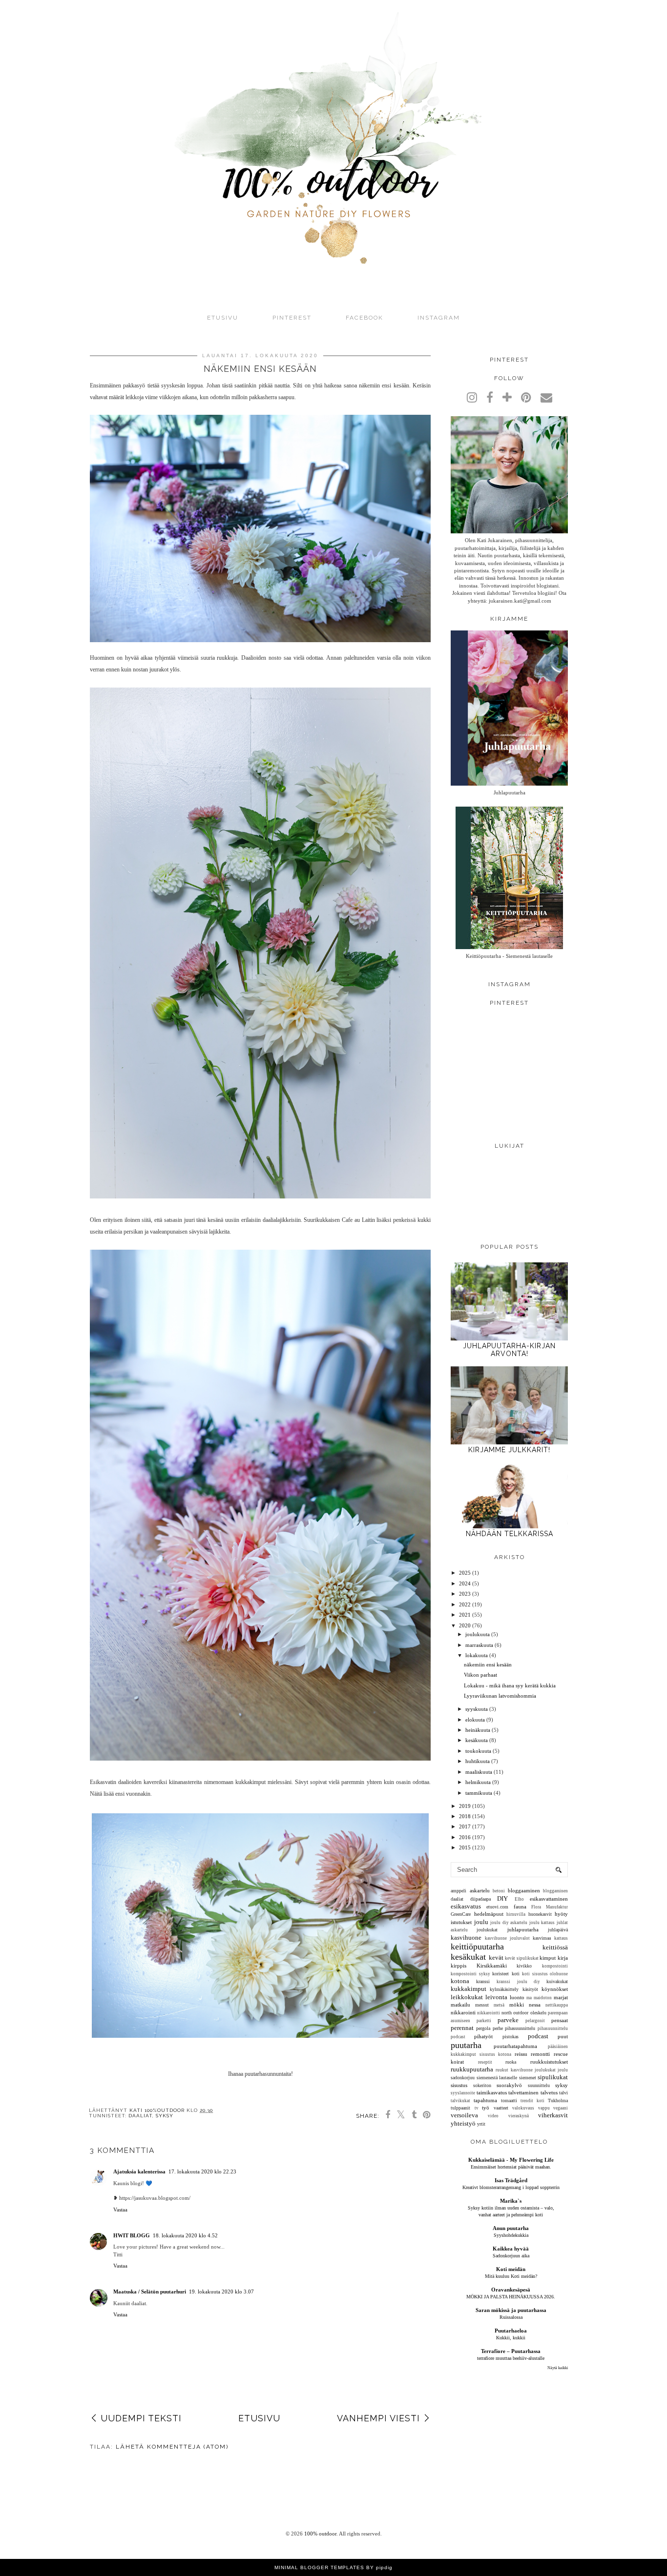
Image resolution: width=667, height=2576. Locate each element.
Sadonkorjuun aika (511, 2256)
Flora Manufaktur (550, 1907)
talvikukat (460, 2101)
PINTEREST (292, 318)
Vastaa (120, 2210)
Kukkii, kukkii (511, 2338)
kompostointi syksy (470, 1974)
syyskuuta (477, 1709)
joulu (481, 1922)
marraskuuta (479, 1645)
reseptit (485, 2062)
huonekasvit (540, 1914)
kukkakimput (469, 1989)
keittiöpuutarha (477, 1947)
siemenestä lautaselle (497, 2078)
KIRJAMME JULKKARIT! (509, 1450)
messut (482, 2005)
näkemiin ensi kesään (488, 1664)
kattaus (561, 1938)
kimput (548, 1958)
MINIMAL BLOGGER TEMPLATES (319, 2567)
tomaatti (509, 2100)
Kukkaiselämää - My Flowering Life (511, 2160)
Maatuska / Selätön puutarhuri (150, 2292)
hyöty (561, 1914)
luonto (517, 1997)
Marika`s (511, 2201)
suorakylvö (509, 2085)
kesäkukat (468, 1957)
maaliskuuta (479, 1772)
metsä (499, 2005)
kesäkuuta (477, 1740)
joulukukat (487, 1930)
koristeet (500, 1974)
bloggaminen (555, 1891)
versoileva (464, 2115)
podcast (538, 2036)
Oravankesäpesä (511, 2290)
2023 (465, 1594)
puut (563, 2036)
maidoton (543, 1998)
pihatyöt (483, 2036)
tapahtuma (485, 2100)
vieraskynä (519, 2116)
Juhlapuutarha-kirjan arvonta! (509, 1350)
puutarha (466, 2045)
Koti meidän (511, 2269)
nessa (535, 2005)
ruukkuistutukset (549, 2062)
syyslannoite (463, 2093)
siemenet (528, 2078)
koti (516, 1974)
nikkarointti (489, 2013)
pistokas (511, 2037)
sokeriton (482, 2085)
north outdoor (515, 2013)
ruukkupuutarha (472, 2069)
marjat (561, 1997)
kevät (496, 1957)
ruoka (511, 2062)
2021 (465, 1615)
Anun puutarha (511, 2228)
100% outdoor (320, 2534)
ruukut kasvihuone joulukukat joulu (532, 2070)
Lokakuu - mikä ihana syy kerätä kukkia (510, 1685)
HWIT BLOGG (132, 2235)
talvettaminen (523, 2092)
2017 (465, 1826)
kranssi (483, 1981)
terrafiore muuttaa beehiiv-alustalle (511, 2358)
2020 (465, 1625)
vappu (544, 2108)
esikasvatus (466, 1906)
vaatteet (501, 2108)
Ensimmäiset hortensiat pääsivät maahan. (511, 2167)
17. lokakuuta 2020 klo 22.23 (202, 2171)
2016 (465, 1837)
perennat (462, 2028)
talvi (563, 2093)
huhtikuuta (478, 1761)
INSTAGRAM (439, 318)
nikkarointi (463, 2012)
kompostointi (555, 1966)
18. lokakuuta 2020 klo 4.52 (185, 2235)
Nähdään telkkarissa (510, 1534)
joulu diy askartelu (509, 1923)
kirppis (459, 1966)
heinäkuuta (478, 1730)
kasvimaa (542, 1938)
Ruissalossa (511, 2317)
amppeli (459, 1891)
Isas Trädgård (511, 2180)
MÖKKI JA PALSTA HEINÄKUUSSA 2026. (511, 2297)
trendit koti (532, 2101)
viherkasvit (553, 2115)
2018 (465, 1816)
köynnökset (555, 1989)
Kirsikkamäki (492, 1966)
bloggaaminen (524, 1890)
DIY (502, 1898)
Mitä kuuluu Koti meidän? (511, 2276)
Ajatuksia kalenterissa (139, 2171)
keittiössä (555, 1947)
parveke (508, 2020)
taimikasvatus (492, 2092)
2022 (465, 1604)
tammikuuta (479, 1793)
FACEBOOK (365, 318)
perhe (498, 2028)
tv (477, 2108)
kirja (563, 1958)
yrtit (481, 2124)
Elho (519, 1899)
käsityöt (530, 1989)
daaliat (140, 2116)
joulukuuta (478, 1634)
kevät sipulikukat (522, 1958)
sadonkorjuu (463, 2078)
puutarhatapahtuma (515, 2046)
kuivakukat (557, 1981)
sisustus (459, 2085)
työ (486, 2108)
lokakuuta (477, 1655)
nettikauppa (557, 2005)
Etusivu (223, 318)
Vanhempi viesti (378, 2418)
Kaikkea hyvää (511, 2249)
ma (529, 1998)
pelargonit (535, 2021)
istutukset (461, 1922)
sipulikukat (553, 2077)
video (493, 2116)
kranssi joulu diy (518, 1982)
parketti (484, 2021)
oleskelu (538, 2013)
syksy (165, 2116)
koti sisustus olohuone (545, 1974)
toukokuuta (478, 1751)
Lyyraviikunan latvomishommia (500, 1696)
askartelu (480, 1890)
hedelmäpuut (489, 1914)
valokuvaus (523, 2108)
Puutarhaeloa (511, 2331)
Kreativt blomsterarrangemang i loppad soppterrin (511, 2187)
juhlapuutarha (523, 1929)
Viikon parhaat (480, 1675)
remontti (540, 2054)
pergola (483, 2028)
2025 (465, 1573)
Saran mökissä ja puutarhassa (511, 2310)
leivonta (496, 1997)
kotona (460, 1981)
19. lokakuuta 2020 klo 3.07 (221, 2292)
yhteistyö (463, 2123)
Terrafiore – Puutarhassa (511, 2351)
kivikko (524, 1966)
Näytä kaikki (558, 2368)
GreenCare (461, 1914)
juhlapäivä (558, 1930)
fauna (520, 1907)
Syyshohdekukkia (511, 2235)
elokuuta (475, 1720)
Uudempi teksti (141, 2418)
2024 (465, 1583)
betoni (499, 1891)
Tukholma (558, 2100)
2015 (465, 1847)
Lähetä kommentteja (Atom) (172, 2447)
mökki (517, 2005)
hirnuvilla (516, 1914)
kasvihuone (466, 1937)
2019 (465, 1806)
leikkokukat (467, 1997)
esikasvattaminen (549, 1899)
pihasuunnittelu (520, 2028)
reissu (521, 2054)
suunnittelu (539, 2085)
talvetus (549, 2092)
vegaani (561, 2108)
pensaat (560, 2020)
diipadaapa (480, 1899)
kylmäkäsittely (504, 1989)
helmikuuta (478, 1782)
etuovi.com (497, 1907)
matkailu (460, 2005)
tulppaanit (460, 2108)
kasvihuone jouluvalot (507, 1938)
